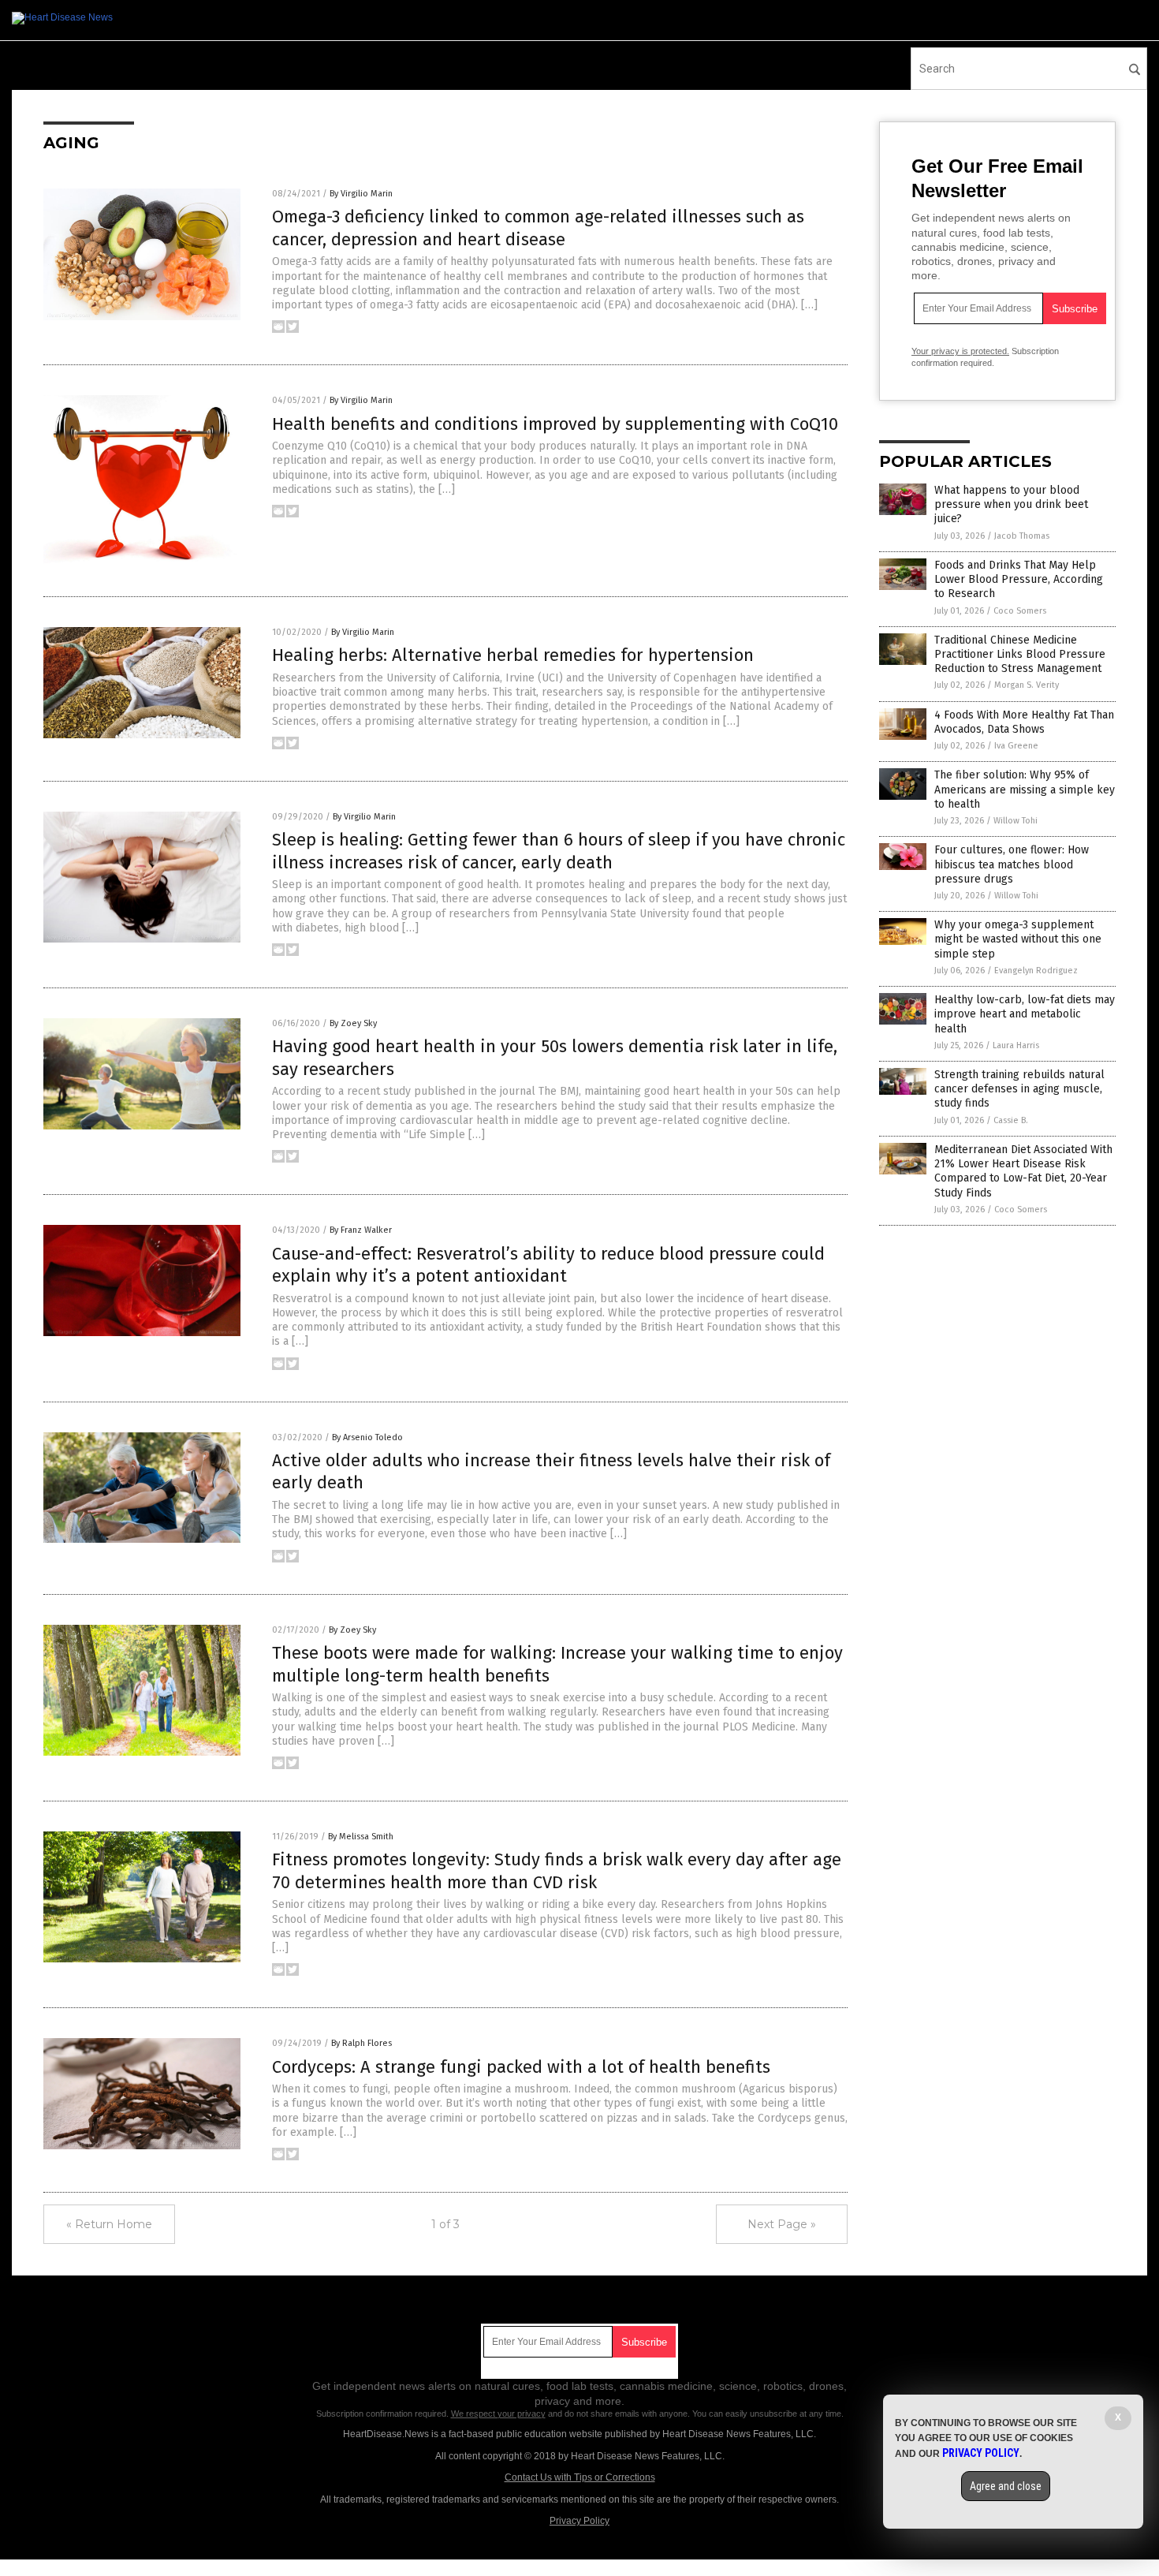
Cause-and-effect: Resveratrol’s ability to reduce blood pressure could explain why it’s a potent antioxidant (548, 1265)
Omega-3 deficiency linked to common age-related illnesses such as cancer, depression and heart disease (538, 228)
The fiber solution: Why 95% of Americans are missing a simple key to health (1025, 789)
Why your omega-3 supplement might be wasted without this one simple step (1018, 939)
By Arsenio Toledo (367, 1437)
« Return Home (109, 2224)
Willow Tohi (1016, 821)
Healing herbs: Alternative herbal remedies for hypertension (513, 655)
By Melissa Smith (361, 1837)
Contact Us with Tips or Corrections (580, 2477)
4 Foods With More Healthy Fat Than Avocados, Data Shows (1024, 722)
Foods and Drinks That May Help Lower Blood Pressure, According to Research (1019, 579)
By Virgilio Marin (361, 194)
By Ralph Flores (361, 2043)
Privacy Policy (579, 2521)
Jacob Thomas (1022, 536)
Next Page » (782, 2224)
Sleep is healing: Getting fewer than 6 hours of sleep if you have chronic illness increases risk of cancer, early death (559, 851)
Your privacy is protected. (960, 351)
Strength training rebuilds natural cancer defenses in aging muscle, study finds (1019, 1089)
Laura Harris (1016, 1045)
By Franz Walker (361, 1230)
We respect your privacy (498, 2414)
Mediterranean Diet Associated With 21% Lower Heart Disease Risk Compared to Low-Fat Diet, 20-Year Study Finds (1023, 1171)
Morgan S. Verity (1027, 685)
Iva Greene (1016, 746)
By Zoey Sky (353, 1023)
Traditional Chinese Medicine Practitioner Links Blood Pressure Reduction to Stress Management (1020, 654)
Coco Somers (1020, 611)
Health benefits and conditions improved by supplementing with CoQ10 (555, 424)
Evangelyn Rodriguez (1036, 971)
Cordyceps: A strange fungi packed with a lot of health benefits (521, 2067)
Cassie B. (1011, 1120)
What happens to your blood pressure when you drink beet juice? (1011, 504)
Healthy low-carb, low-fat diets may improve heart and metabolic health (1025, 1014)
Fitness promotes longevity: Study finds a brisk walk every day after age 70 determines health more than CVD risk (557, 1871)
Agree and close (1006, 2486)
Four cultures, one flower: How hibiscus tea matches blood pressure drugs (1012, 864)
